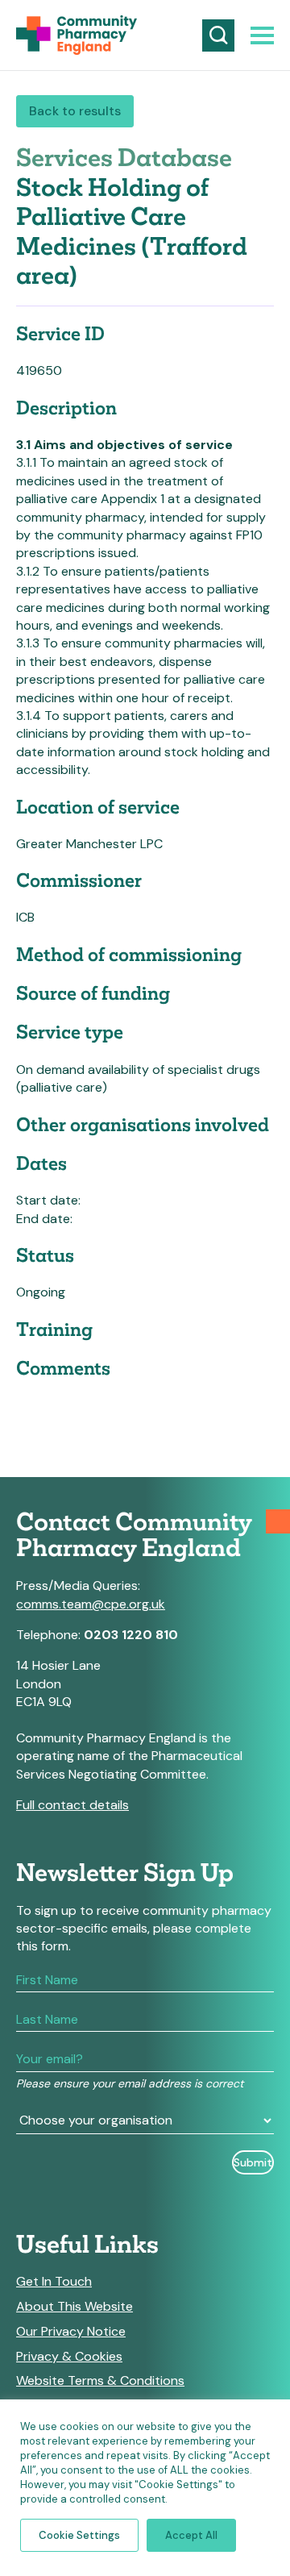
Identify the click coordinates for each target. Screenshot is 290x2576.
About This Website (75, 2307)
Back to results (75, 111)
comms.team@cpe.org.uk (91, 1604)
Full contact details (72, 1805)
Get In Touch (54, 2282)
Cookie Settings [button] (79, 2535)
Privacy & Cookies (69, 2357)
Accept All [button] (191, 2535)
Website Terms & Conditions (100, 2381)
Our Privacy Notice (71, 2332)
